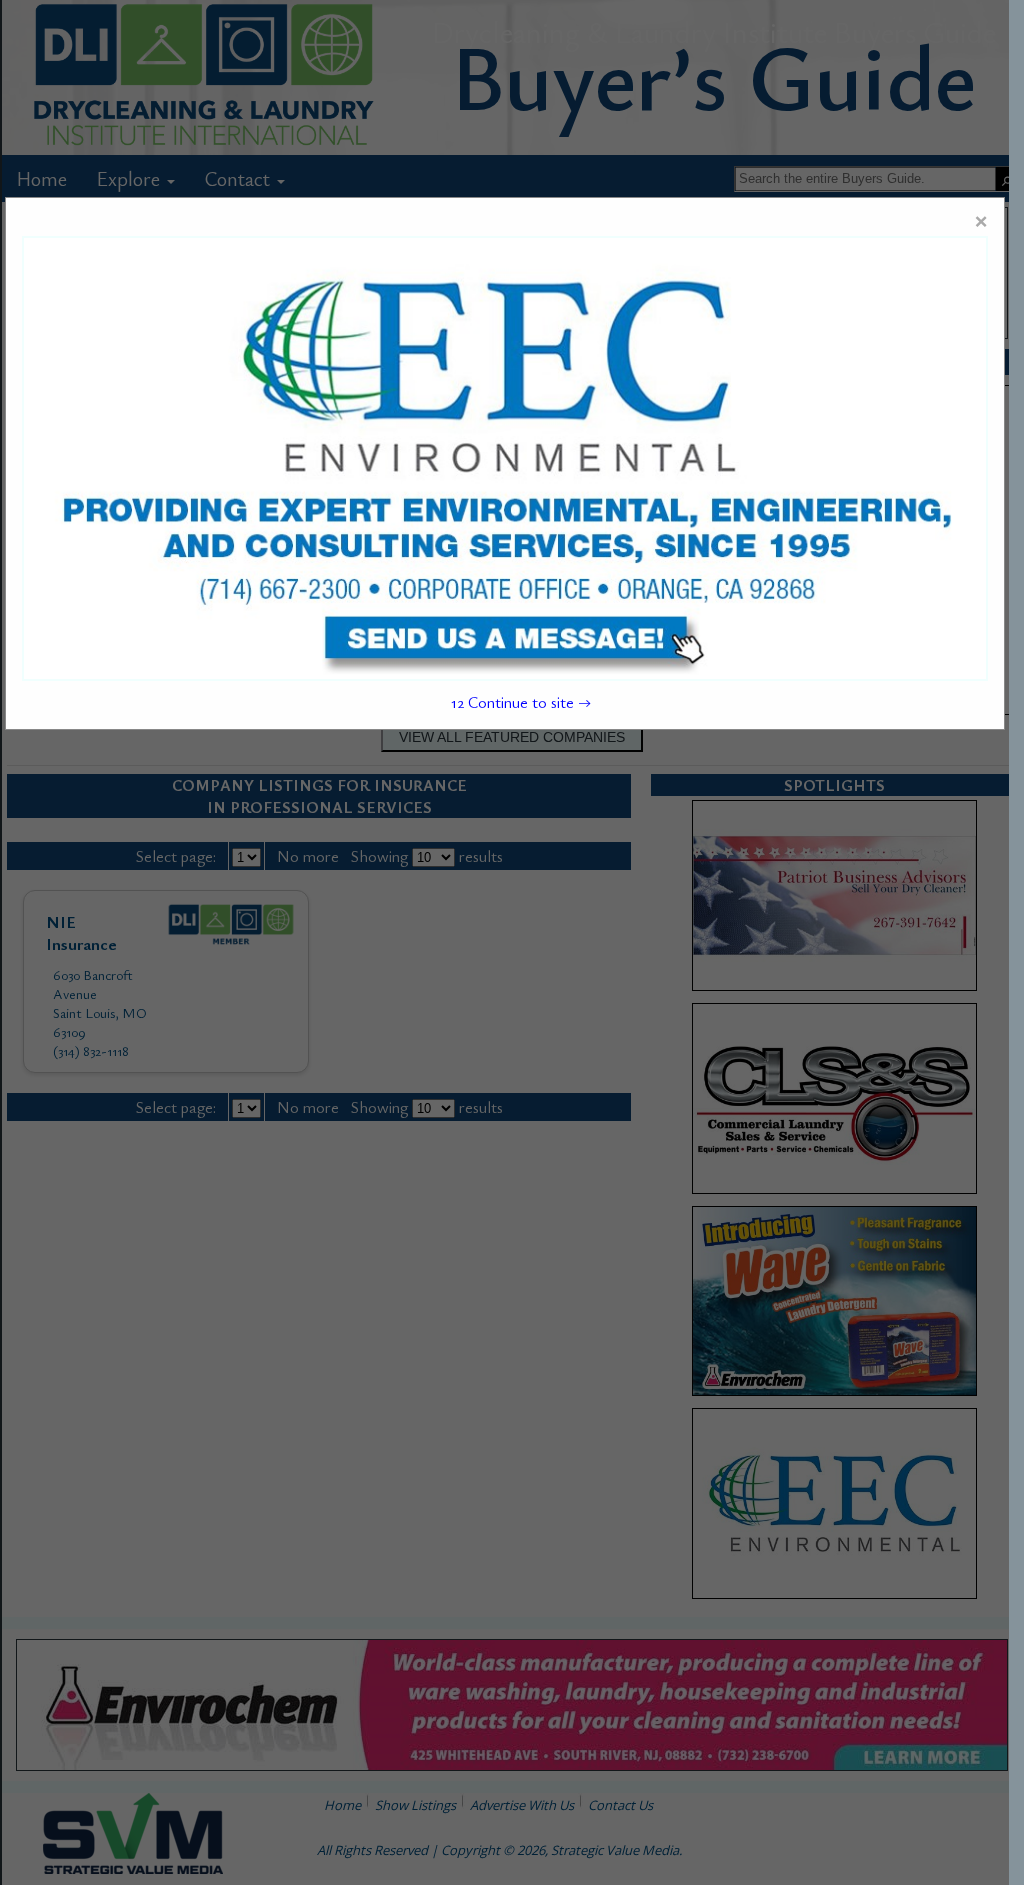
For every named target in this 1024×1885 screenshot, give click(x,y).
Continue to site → (521, 702)
